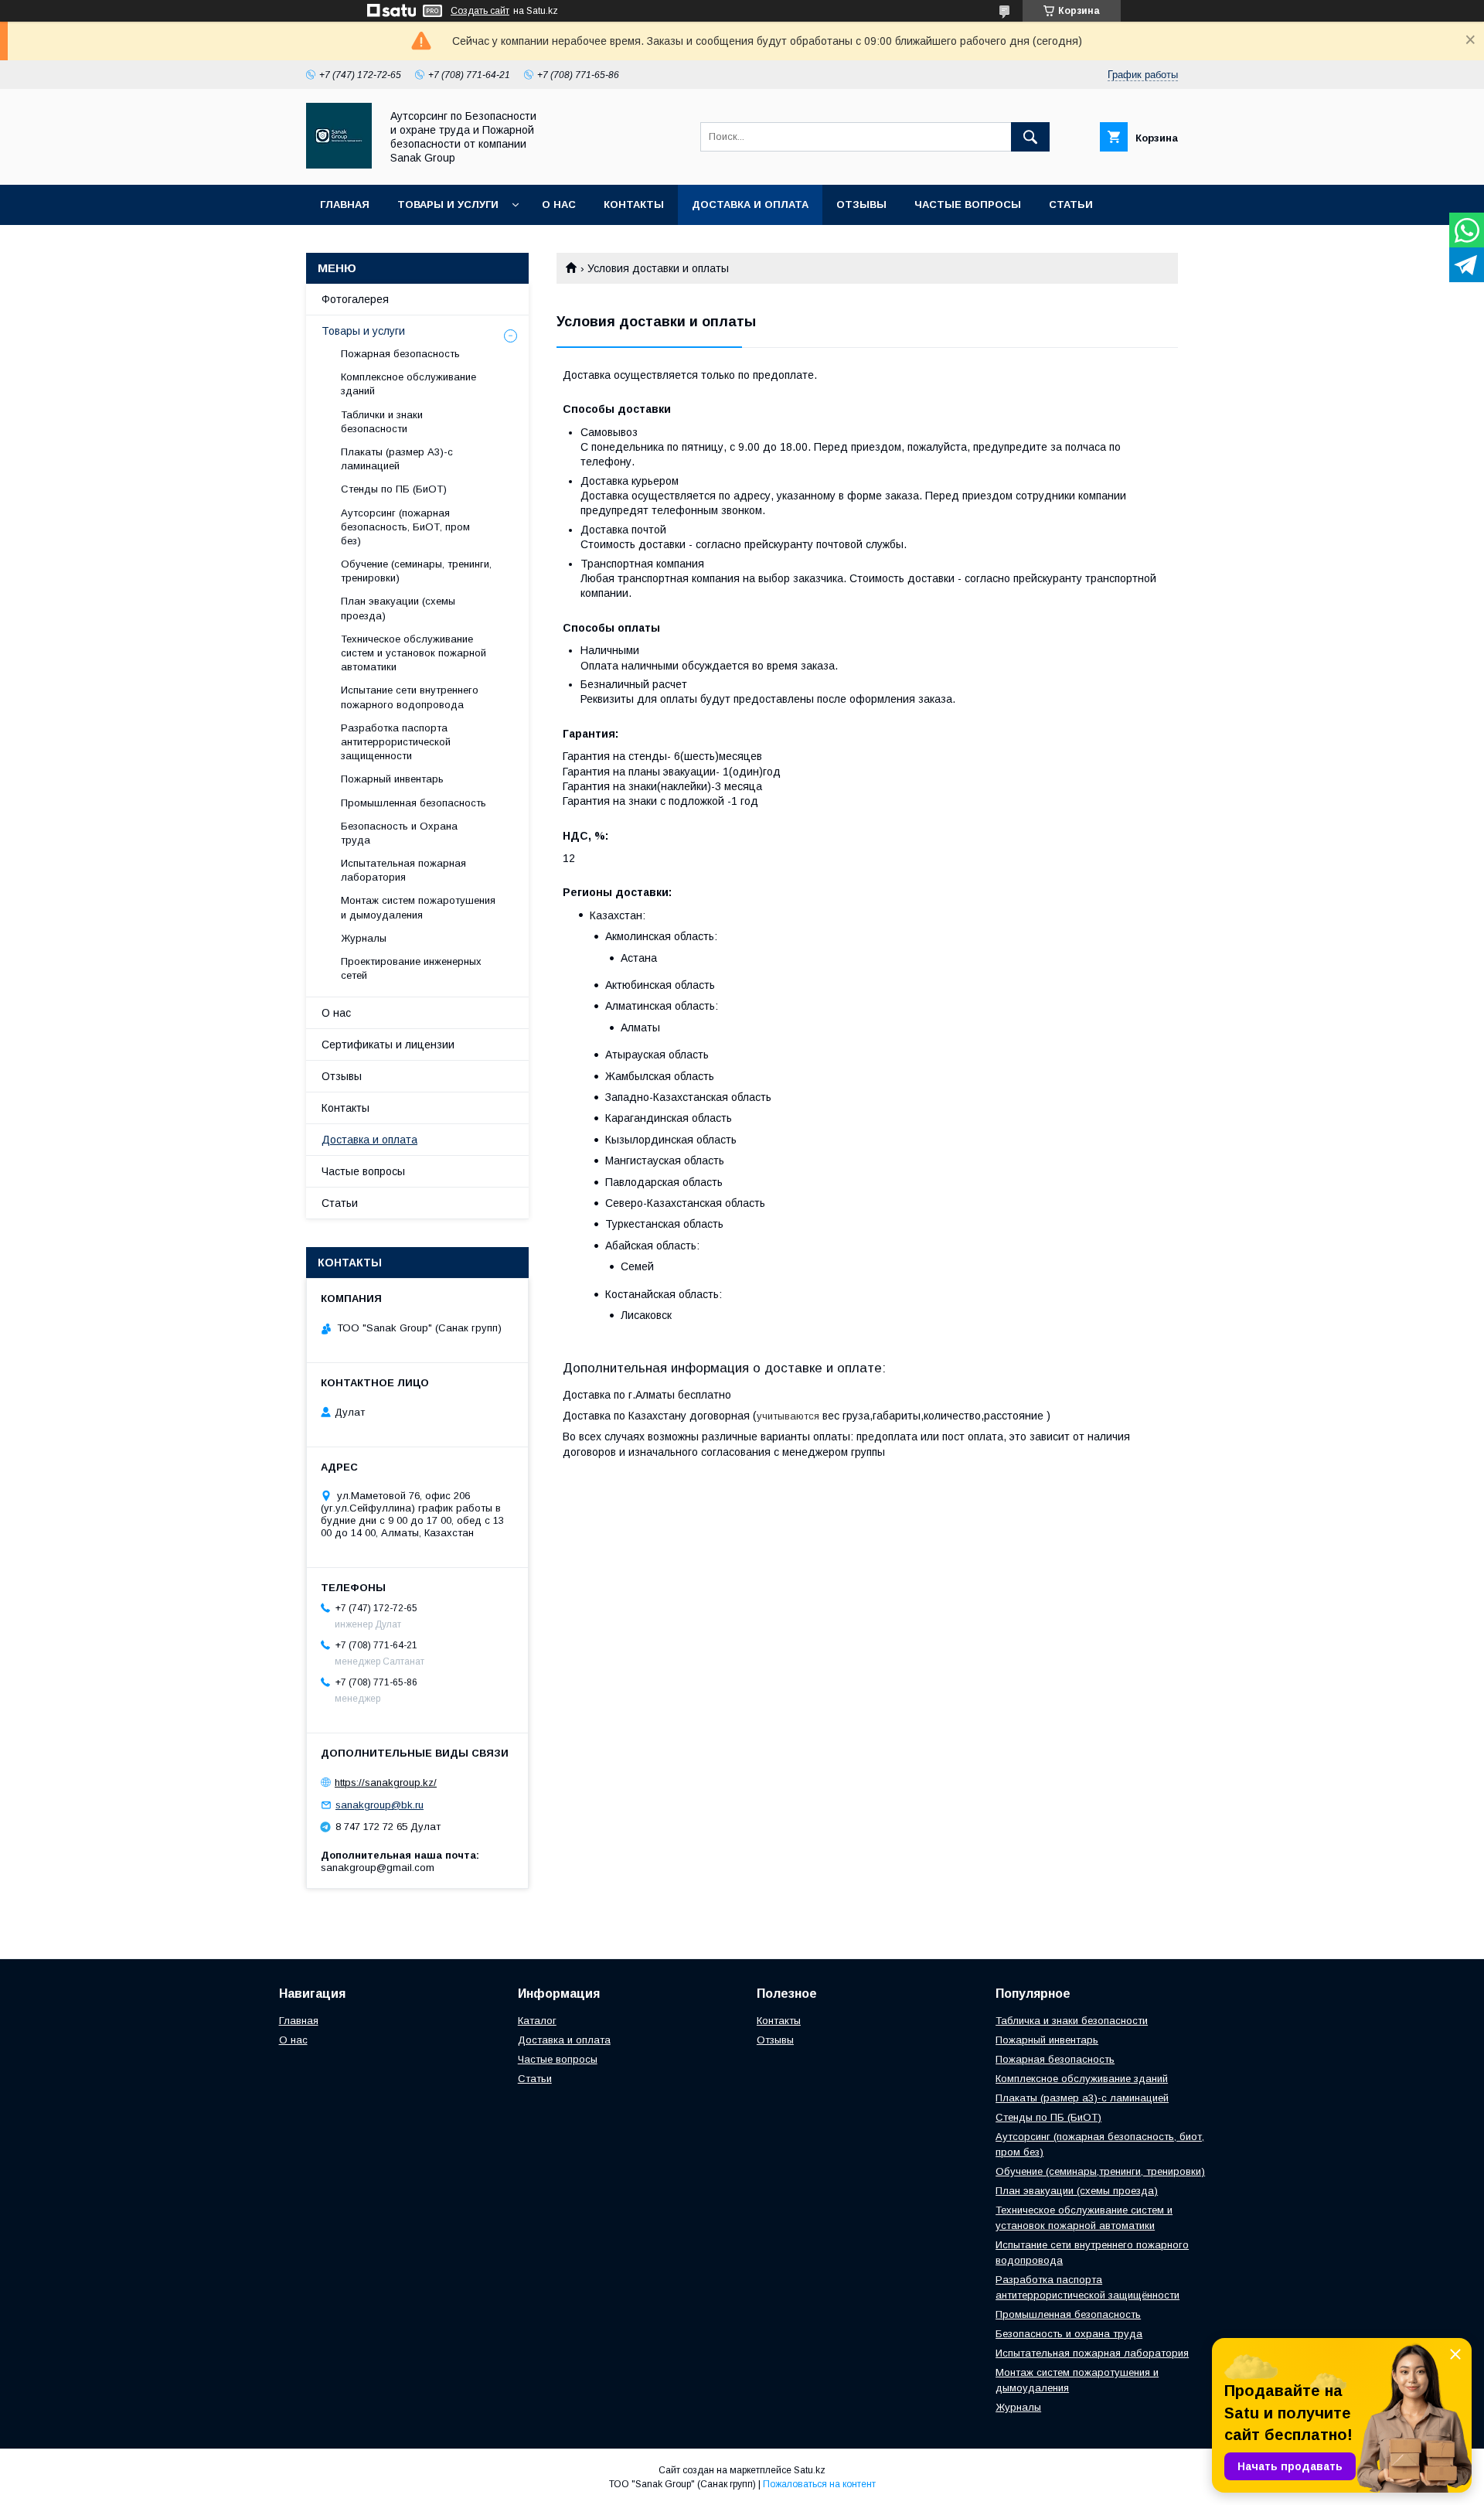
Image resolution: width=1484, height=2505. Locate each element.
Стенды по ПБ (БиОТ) (394, 489)
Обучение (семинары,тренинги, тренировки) (1100, 2171)
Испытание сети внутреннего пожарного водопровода (410, 697)
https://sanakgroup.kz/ (386, 1782)
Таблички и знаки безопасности (382, 422)
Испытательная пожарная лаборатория (403, 870)
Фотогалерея (355, 299)
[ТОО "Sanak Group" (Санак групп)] (339, 165)
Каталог (537, 2021)
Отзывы (861, 204)
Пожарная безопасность (400, 354)
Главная (345, 204)
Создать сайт (480, 11)
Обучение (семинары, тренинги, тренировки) (416, 571)
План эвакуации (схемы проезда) (398, 608)
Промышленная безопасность (414, 803)
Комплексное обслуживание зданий (408, 384)
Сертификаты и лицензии (388, 1045)
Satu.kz (810, 2470)
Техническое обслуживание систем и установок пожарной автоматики (414, 653)
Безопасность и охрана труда (1069, 2334)
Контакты (634, 204)
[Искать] (1030, 137)
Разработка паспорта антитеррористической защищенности (396, 742)
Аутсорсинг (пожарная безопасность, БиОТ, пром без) (405, 527)
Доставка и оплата (750, 204)
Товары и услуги (448, 204)
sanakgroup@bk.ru (380, 1805)
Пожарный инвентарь (392, 779)
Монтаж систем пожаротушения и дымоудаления (418, 907)
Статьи (1071, 204)
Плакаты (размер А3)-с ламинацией (397, 459)
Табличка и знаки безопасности (1072, 2021)
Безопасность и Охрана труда (399, 833)
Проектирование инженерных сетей (411, 968)
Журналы (364, 938)
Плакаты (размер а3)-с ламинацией (1082, 2098)
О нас (559, 204)
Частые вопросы (968, 204)
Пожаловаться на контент (819, 2484)
